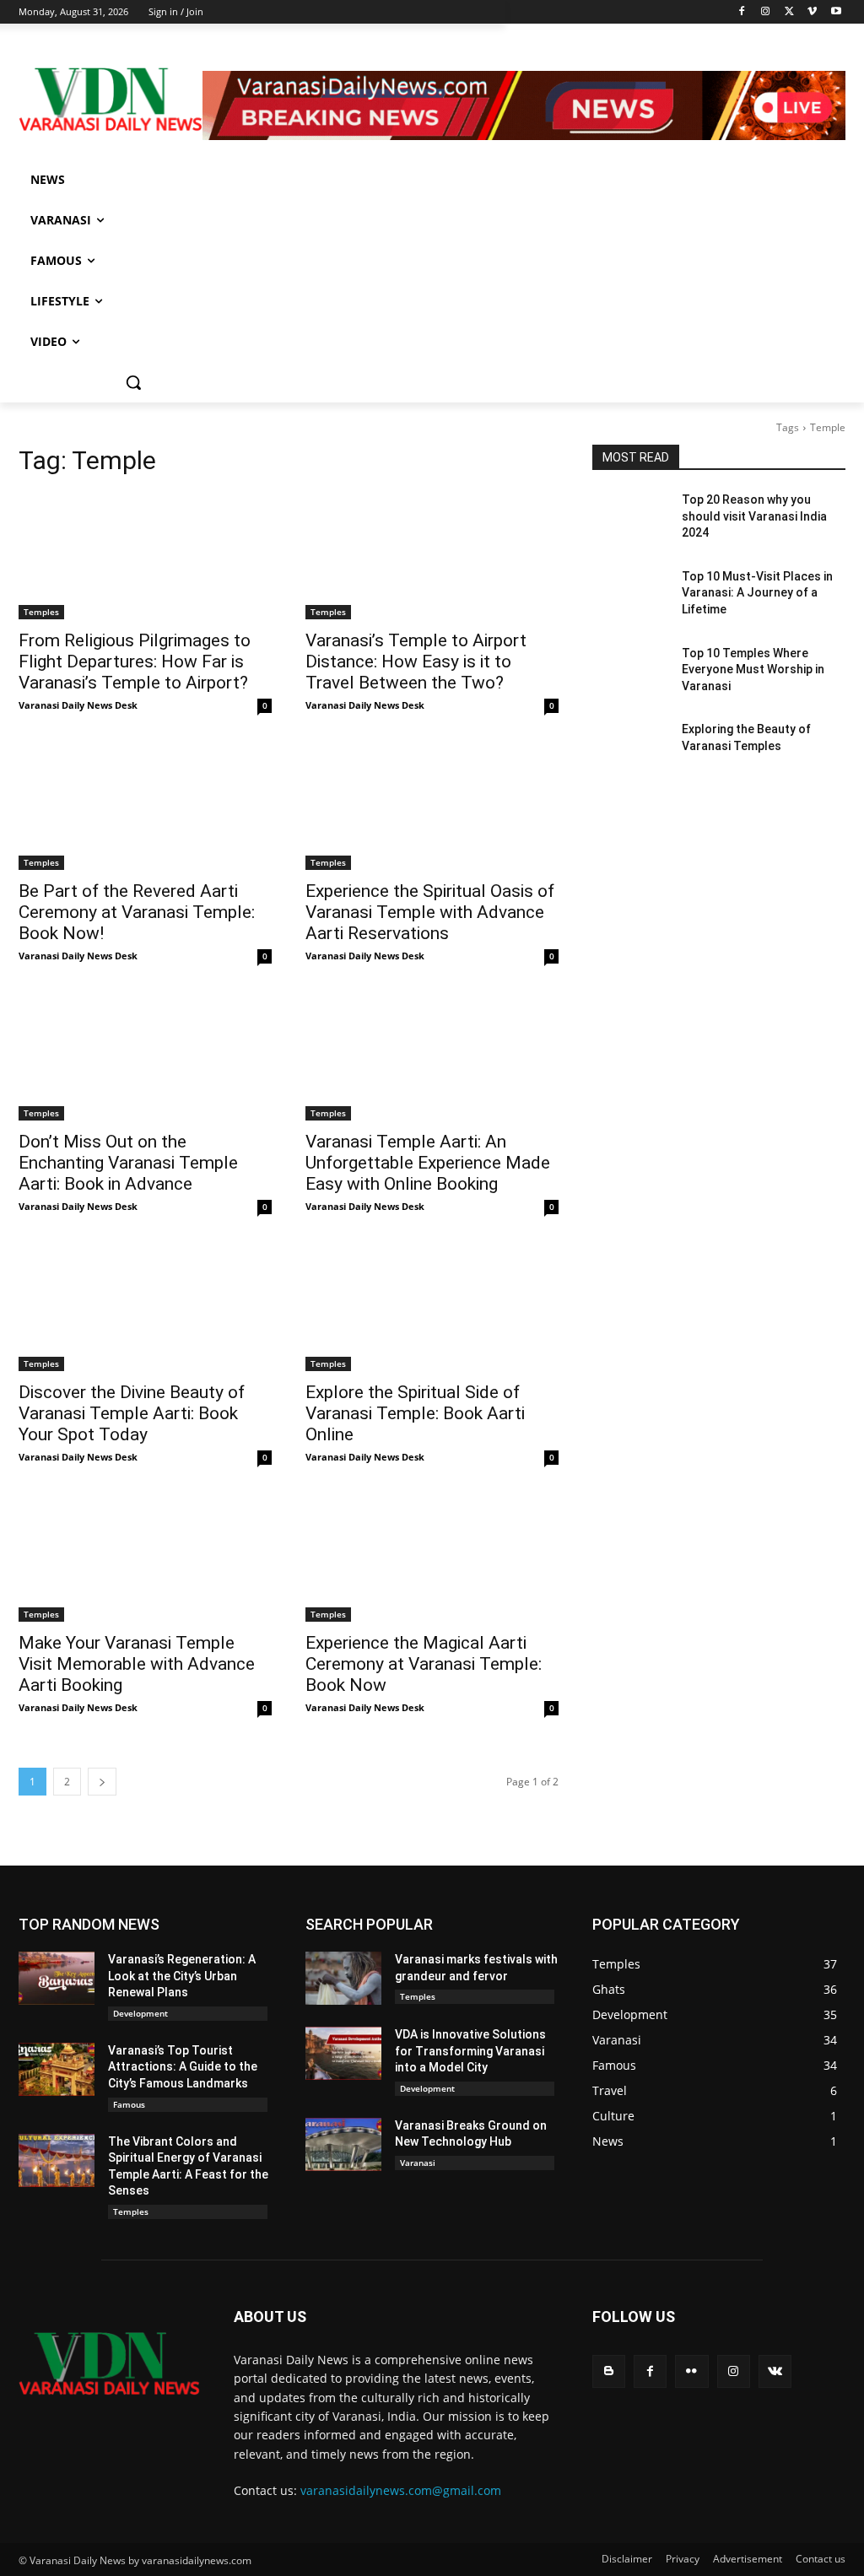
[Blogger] (609, 2371)
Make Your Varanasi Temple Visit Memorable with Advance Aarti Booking (137, 1664)
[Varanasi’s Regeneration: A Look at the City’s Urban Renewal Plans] (57, 1978)
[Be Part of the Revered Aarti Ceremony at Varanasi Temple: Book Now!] (145, 807)
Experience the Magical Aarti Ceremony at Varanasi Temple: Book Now (424, 1664)
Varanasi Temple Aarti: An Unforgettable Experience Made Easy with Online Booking (428, 1163)
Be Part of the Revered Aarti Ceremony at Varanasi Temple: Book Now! (137, 912)
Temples (41, 612)
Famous (129, 2104)
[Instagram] (766, 12)
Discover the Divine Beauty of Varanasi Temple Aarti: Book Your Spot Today (132, 1413)
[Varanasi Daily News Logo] (111, 100)
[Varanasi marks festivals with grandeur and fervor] (343, 1978)
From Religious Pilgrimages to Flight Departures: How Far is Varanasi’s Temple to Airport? (135, 662)
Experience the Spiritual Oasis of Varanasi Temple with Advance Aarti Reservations (430, 912)
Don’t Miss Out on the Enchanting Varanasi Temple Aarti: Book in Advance (128, 1163)
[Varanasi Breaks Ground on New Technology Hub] (343, 2144)
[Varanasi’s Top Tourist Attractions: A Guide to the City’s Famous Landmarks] (57, 2069)
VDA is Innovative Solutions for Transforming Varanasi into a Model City (470, 2051)
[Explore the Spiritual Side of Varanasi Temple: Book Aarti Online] (432, 1308)
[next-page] (102, 1782)
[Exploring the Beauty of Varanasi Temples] (630, 748)
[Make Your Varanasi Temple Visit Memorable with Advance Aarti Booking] (145, 1558)
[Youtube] (836, 12)
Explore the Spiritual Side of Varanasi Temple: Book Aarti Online (415, 1413)
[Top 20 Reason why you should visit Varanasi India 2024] (630, 518)
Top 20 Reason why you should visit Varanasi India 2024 (754, 516)
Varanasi (418, 2163)
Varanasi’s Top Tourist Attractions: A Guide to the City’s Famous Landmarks (183, 2067)
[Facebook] (742, 12)
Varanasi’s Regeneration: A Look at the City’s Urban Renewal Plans (182, 1976)
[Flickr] (691, 2371)
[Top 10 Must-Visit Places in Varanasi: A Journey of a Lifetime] (630, 595)
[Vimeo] (812, 12)
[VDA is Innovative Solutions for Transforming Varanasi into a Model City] (343, 2053)
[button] (133, 382)
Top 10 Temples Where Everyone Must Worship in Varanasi (753, 670)
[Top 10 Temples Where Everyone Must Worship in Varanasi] (630, 672)
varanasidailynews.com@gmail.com (401, 2490)
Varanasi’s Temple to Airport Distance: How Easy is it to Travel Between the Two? (416, 662)
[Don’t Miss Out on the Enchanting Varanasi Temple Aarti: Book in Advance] (145, 1057)
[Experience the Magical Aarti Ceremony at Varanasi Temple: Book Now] (432, 1558)
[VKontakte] (775, 2371)
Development (140, 2013)
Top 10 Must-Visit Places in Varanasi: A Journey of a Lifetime (757, 593)
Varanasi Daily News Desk (78, 705)
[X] (789, 12)
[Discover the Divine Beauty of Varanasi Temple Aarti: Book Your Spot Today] (145, 1308)
